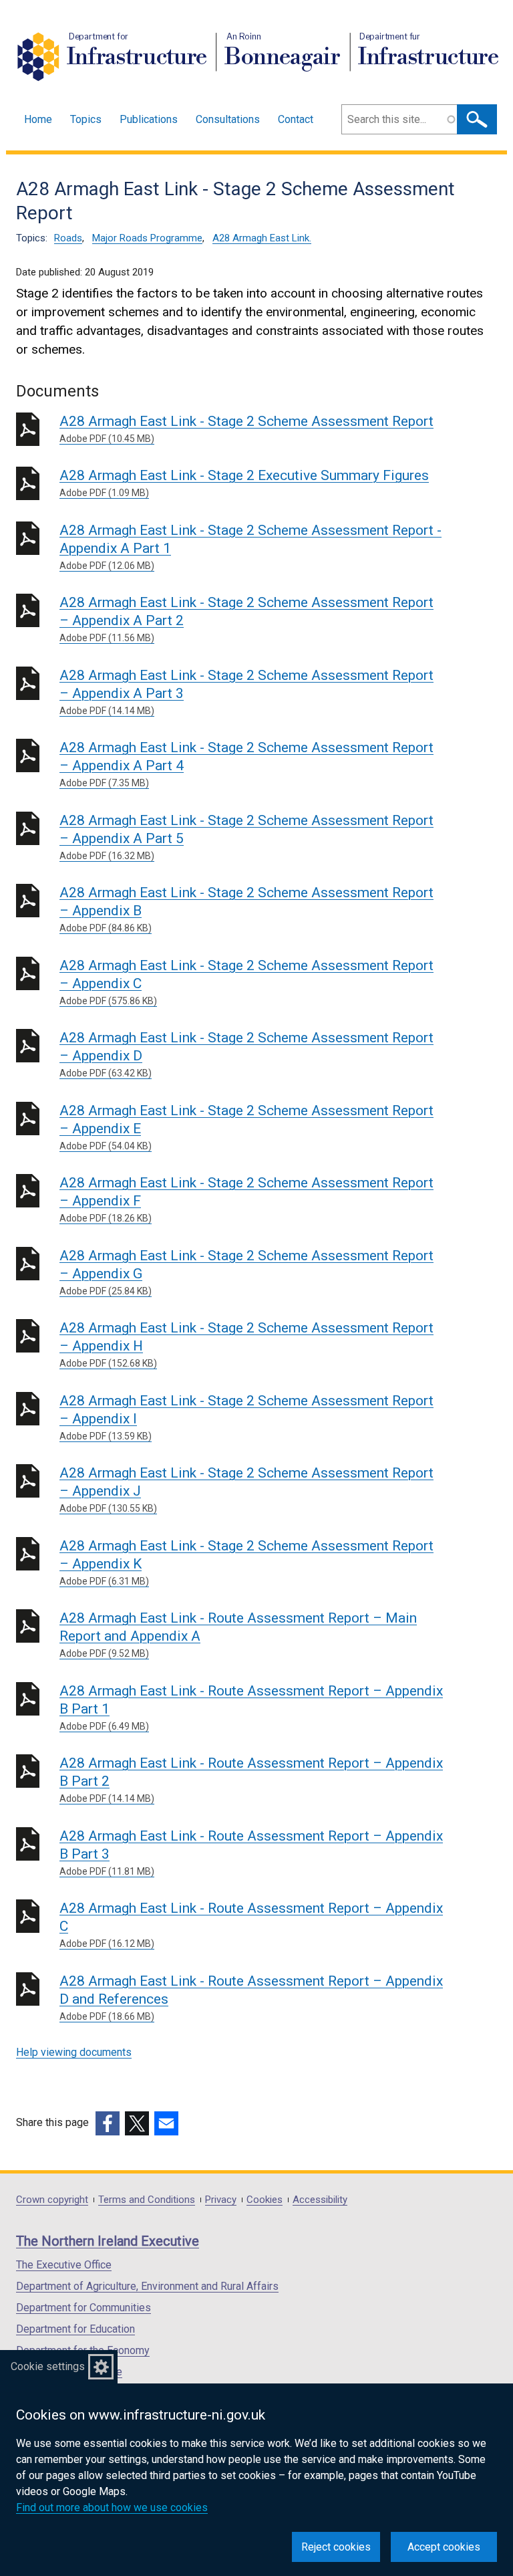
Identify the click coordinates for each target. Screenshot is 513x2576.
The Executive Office (64, 2265)
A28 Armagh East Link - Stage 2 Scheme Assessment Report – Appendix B (246, 909)
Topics (86, 119)
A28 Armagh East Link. (262, 238)
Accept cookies (444, 2547)
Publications (149, 119)
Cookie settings (48, 2366)
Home (38, 119)
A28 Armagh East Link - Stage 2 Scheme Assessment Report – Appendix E (246, 1127)
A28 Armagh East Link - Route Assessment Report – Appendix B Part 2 (251, 1779)
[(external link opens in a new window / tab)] (108, 2123)
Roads (68, 238)
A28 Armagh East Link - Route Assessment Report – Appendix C (251, 1924)
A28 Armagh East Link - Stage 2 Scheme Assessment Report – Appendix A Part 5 (246, 837)
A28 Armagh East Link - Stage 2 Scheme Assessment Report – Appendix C (246, 982)
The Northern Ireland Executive (108, 2241)
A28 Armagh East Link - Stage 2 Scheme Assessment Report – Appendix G (246, 1272)
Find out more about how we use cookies (112, 2507)
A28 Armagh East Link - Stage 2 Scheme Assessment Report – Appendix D (246, 1054)
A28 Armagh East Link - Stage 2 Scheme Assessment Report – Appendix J (246, 1489)
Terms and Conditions (147, 2200)
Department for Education (75, 2329)
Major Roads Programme (147, 238)
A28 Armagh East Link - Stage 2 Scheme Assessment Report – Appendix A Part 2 (246, 619)
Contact (296, 119)
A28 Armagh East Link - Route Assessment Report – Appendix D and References (251, 1997)
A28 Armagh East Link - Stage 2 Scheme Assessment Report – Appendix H (246, 1344)
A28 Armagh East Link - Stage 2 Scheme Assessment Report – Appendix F (246, 1199)
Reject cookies (336, 2547)
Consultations (228, 119)
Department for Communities (83, 2308)
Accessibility (320, 2200)
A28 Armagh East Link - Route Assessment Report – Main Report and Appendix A (238, 1634)
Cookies (265, 2200)
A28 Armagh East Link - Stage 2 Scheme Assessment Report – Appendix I (246, 1417)
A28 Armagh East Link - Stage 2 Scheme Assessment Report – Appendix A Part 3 (246, 692)
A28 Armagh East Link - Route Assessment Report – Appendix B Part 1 (251, 1707)
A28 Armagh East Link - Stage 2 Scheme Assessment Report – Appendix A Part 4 (246, 764)
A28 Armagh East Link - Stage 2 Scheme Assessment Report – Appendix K (246, 1562)
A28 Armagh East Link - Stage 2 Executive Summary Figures (244, 483)
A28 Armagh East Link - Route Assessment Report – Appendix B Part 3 (251, 1852)
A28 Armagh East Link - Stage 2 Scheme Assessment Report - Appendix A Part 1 (250, 547)
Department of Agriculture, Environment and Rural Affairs (147, 2286)
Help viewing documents (74, 2052)
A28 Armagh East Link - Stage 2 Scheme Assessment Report (246, 429)
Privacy (221, 2200)
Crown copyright (52, 2200)
